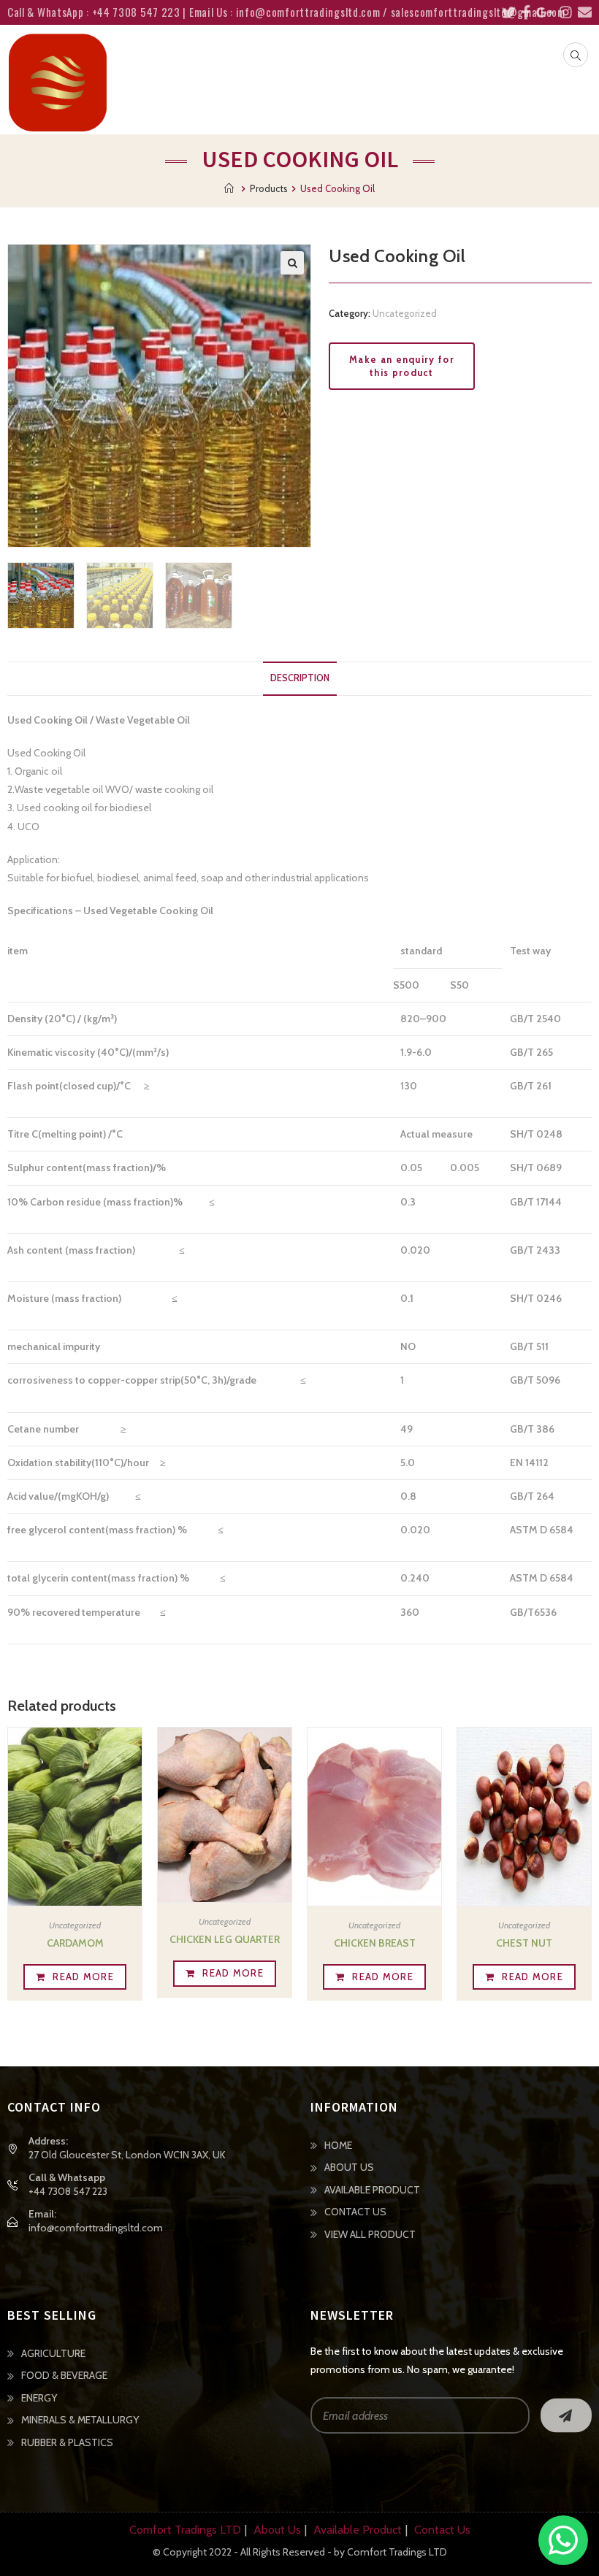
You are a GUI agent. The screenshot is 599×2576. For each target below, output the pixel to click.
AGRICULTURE (53, 2353)
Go (566, 2416)
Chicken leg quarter (225, 1939)
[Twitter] (506, 13)
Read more (83, 1977)
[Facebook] (523, 13)
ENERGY (39, 2398)
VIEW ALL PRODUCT (370, 2234)
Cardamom (75, 1943)
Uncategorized (405, 313)
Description (300, 678)
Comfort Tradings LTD (185, 2530)
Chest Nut (524, 1943)
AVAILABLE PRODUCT (372, 2190)
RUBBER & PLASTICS (67, 2442)
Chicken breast (375, 1943)
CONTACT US (355, 2212)
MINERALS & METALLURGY (80, 2420)
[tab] (300, 679)
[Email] (582, 13)
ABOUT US (349, 2167)
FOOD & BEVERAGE (64, 2375)
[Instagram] (563, 13)
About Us (277, 2530)
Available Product (358, 2530)
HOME (338, 2145)
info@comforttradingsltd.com (96, 2228)
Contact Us (442, 2530)
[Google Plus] (542, 13)
